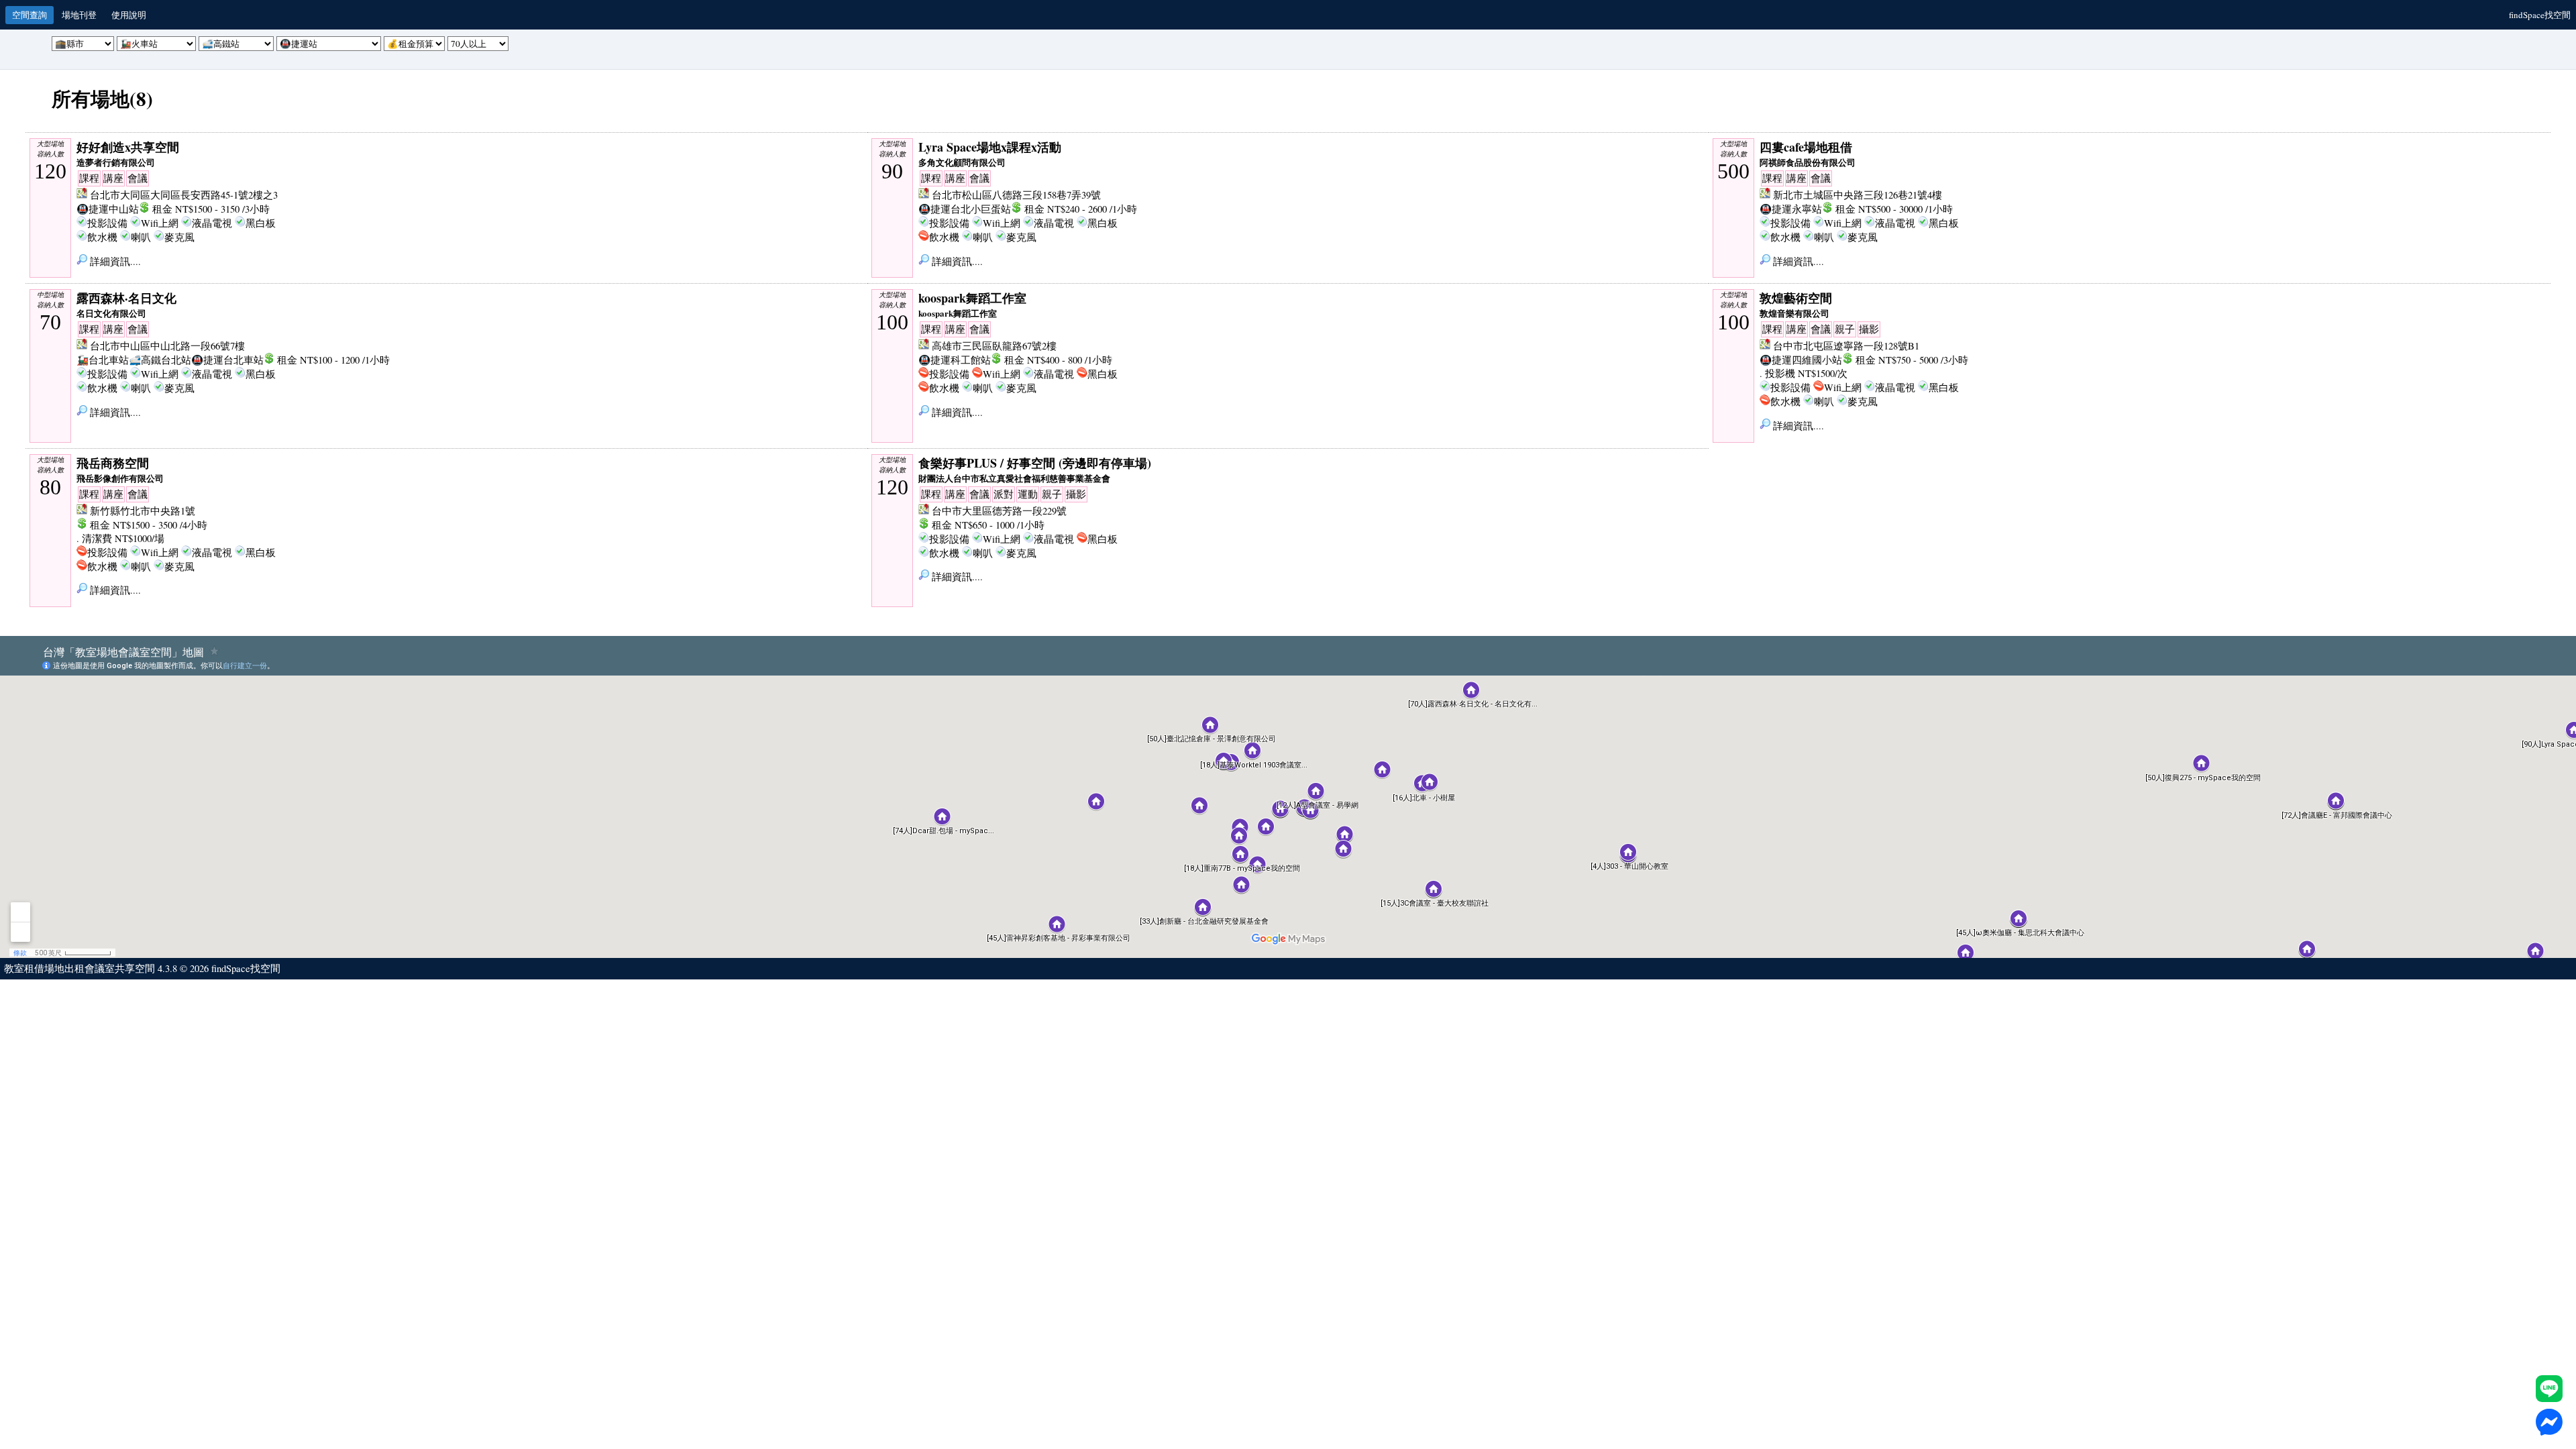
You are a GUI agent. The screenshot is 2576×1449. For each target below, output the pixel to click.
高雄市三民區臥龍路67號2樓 (994, 346)
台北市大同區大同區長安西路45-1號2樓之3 (184, 195)
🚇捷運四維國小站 (1801, 360)
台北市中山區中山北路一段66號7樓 (167, 346)
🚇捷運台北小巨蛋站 (965, 209)
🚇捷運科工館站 (955, 360)
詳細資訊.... (114, 261)
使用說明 (129, 15)
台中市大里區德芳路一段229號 (999, 511)
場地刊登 (79, 15)
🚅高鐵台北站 (160, 360)
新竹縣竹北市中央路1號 (143, 511)
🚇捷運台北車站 (227, 360)
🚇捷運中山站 (108, 209)
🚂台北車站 (103, 360)
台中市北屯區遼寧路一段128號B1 (1846, 346)
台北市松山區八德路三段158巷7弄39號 (1016, 195)
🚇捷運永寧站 (1791, 209)
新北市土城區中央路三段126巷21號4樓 (1858, 195)
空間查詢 (30, 15)
